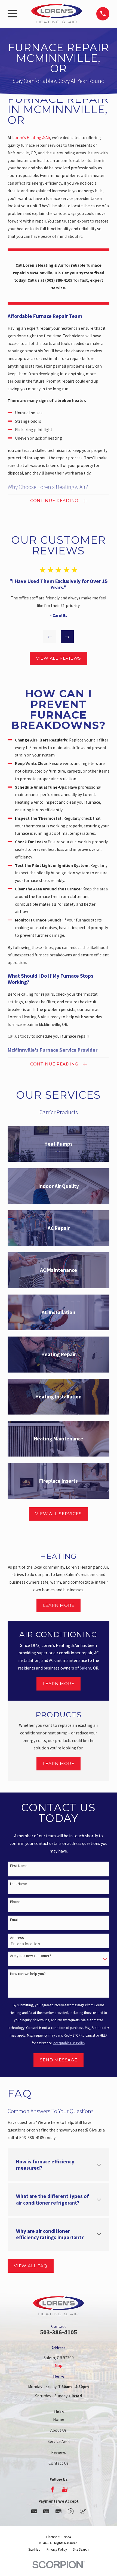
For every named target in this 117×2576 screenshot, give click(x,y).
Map (59, 2365)
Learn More (59, 1605)
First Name (19, 1866)
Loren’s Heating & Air (31, 138)
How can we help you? (28, 1974)
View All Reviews (59, 658)
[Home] (57, 14)
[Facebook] (53, 2490)
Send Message (58, 2060)
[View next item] (67, 637)
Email (14, 1920)
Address (17, 1938)
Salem (85, 1668)
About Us (59, 2430)
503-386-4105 (59, 2332)
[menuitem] (34, 2549)
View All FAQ (30, 2266)
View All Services (58, 1514)
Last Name (19, 1884)
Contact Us (59, 2463)
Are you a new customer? (31, 1956)
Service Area (59, 2441)
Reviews (59, 2452)
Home (59, 2419)
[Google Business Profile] (65, 2490)
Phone (15, 1902)
